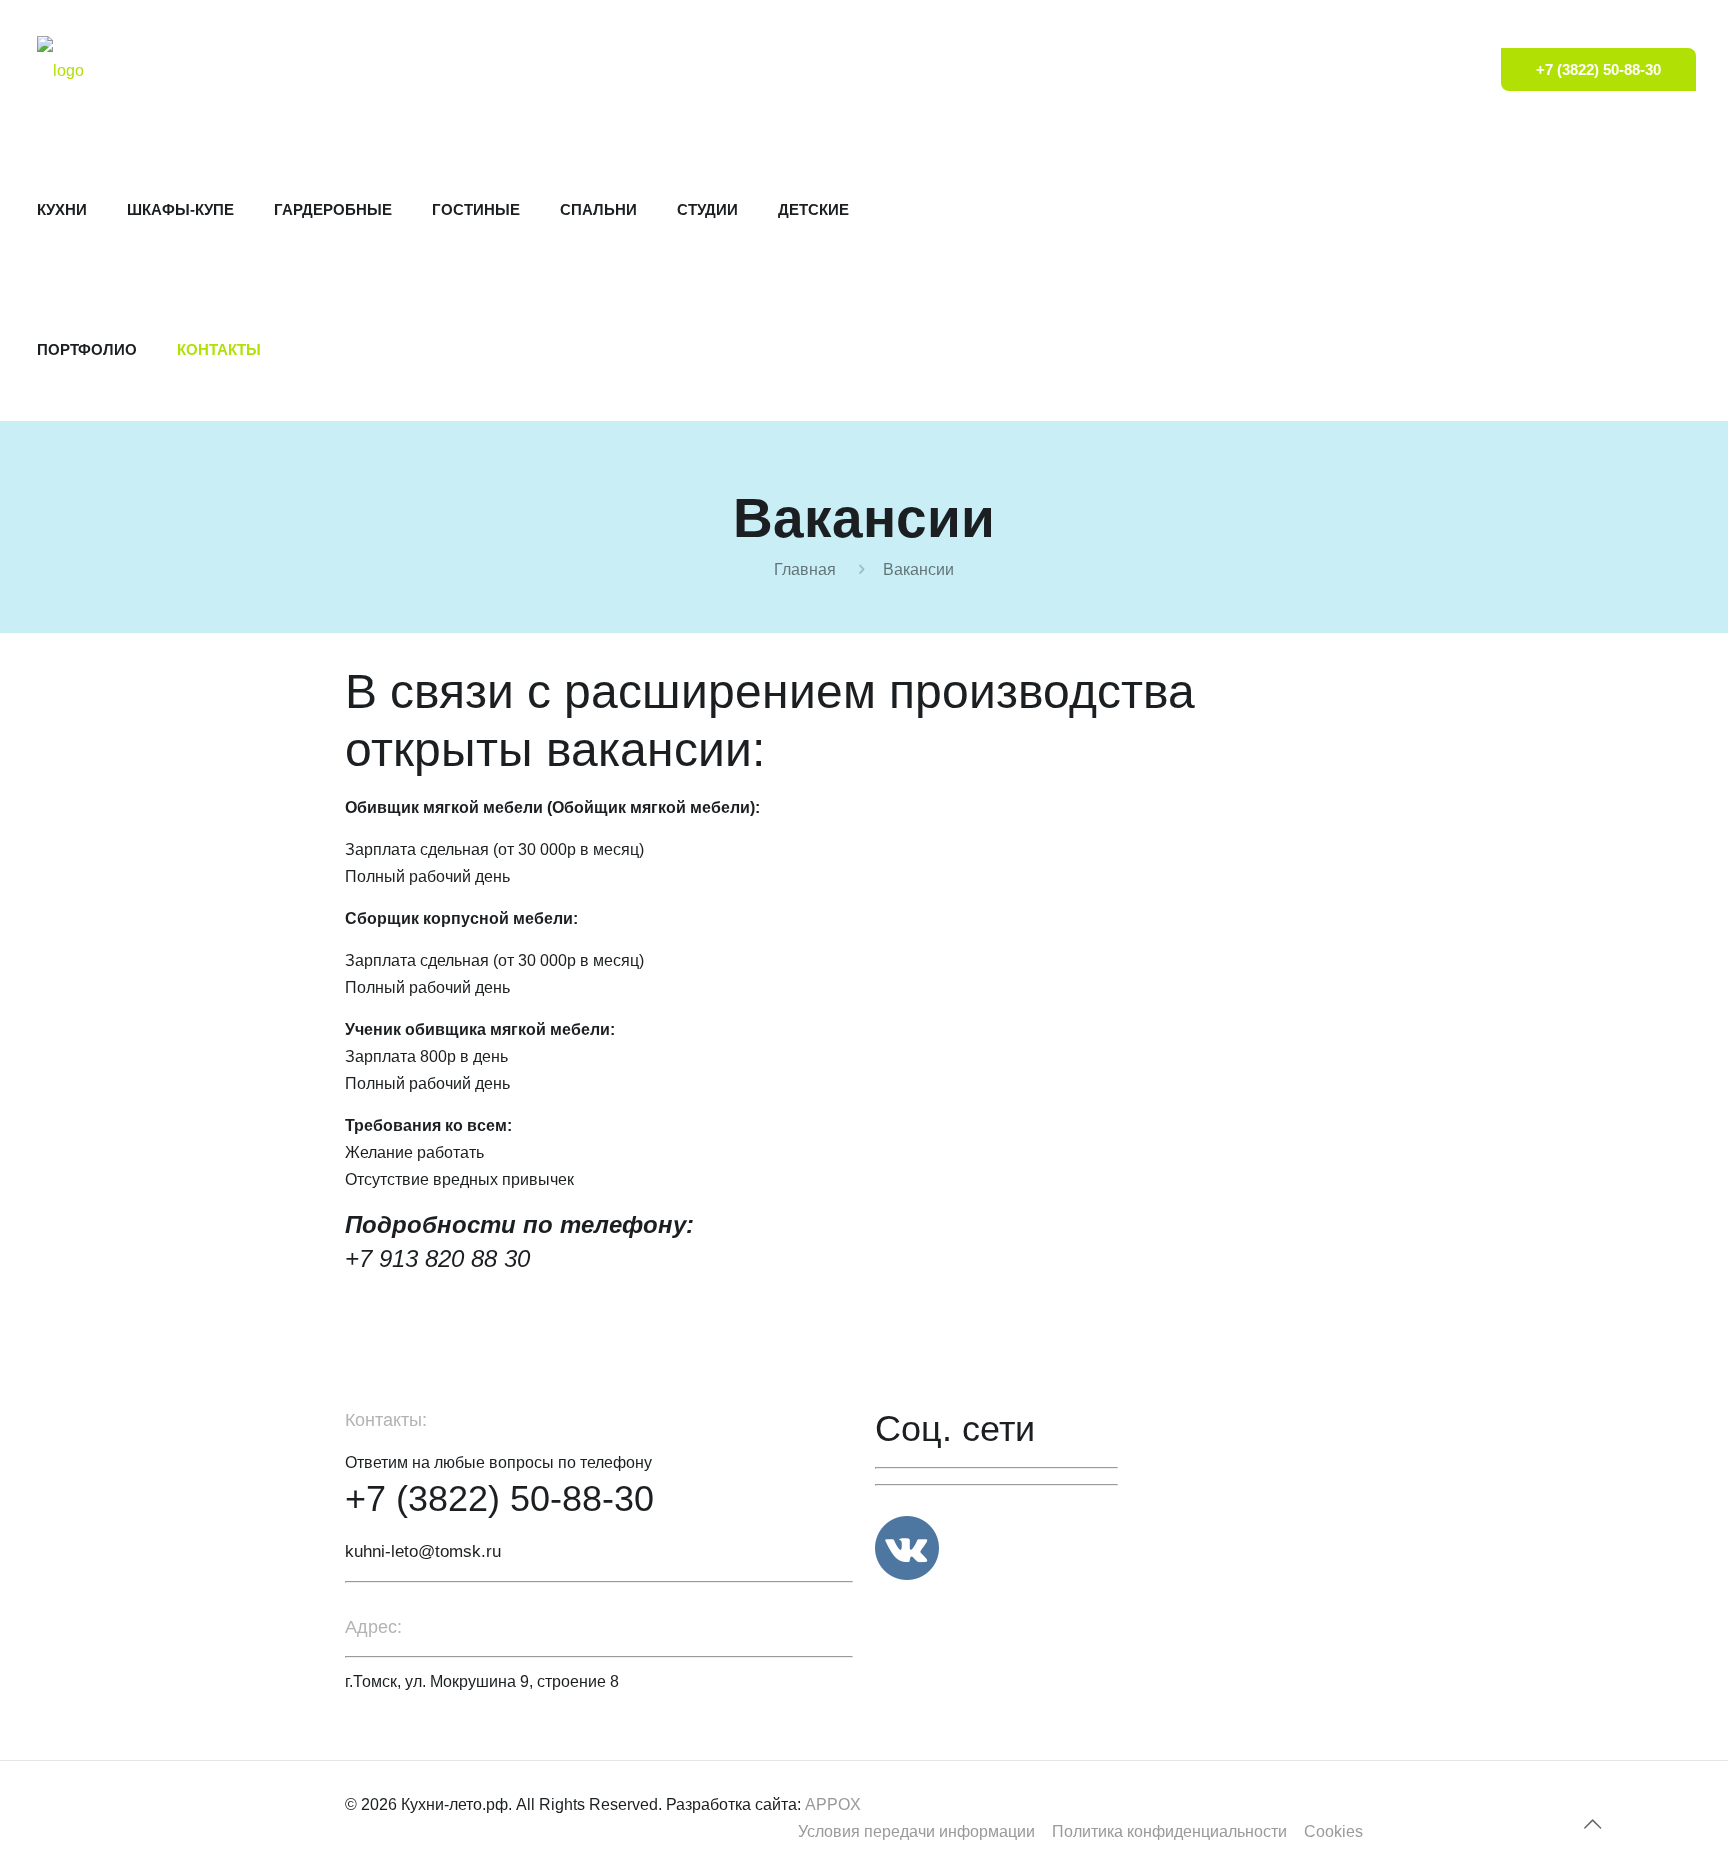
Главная (805, 569)
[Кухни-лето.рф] (60, 70)
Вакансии (918, 569)
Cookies (1333, 1831)
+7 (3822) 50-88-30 (1598, 69)
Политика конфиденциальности (1169, 1831)
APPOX (833, 1804)
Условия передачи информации (916, 1831)
